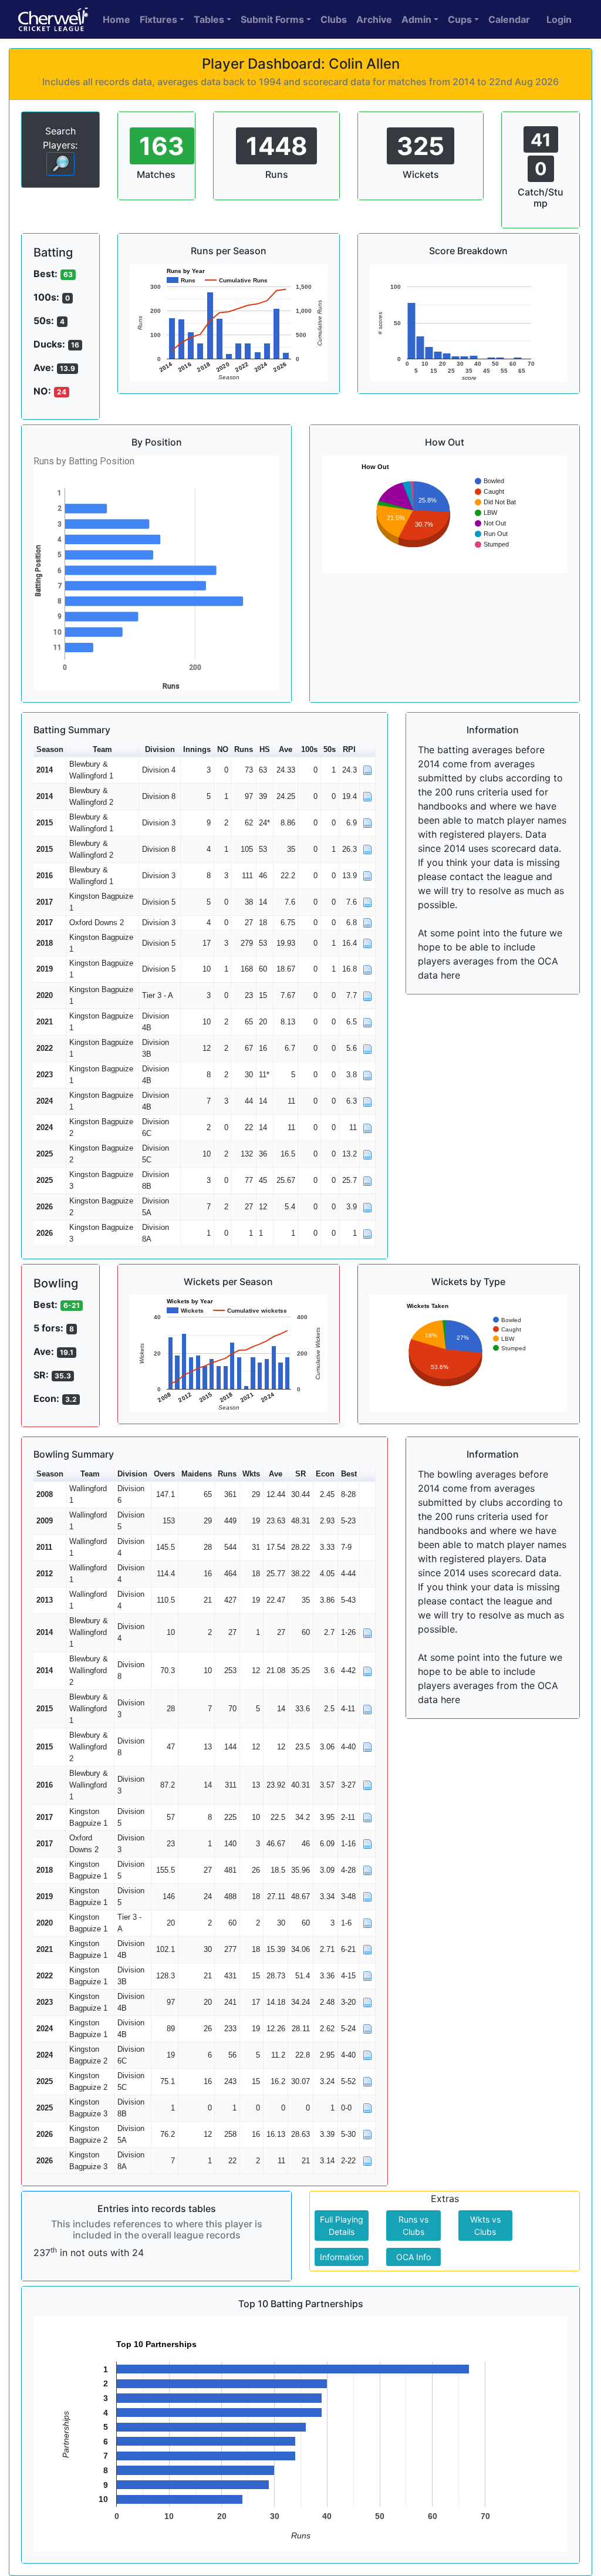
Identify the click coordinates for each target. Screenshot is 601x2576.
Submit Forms (272, 19)
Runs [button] (244, 749)
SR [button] (300, 1474)
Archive (374, 19)
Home (117, 19)
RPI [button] (349, 749)
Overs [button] (164, 1474)
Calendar (509, 19)
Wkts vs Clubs (485, 2226)
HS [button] (265, 749)
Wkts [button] (251, 1474)
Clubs (334, 19)
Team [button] (102, 749)
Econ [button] (325, 1474)
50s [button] (330, 749)
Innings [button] (197, 749)
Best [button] (349, 1474)
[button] (367, 750)
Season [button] (50, 749)
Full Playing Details (342, 2226)
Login (559, 19)
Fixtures (158, 19)
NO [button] (223, 749)
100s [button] (309, 749)
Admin (416, 19)
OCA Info (413, 2257)
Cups (460, 19)
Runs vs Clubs (413, 2226)
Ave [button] (286, 749)
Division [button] (160, 749)
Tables (209, 19)
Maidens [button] (197, 1474)
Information (342, 2257)
